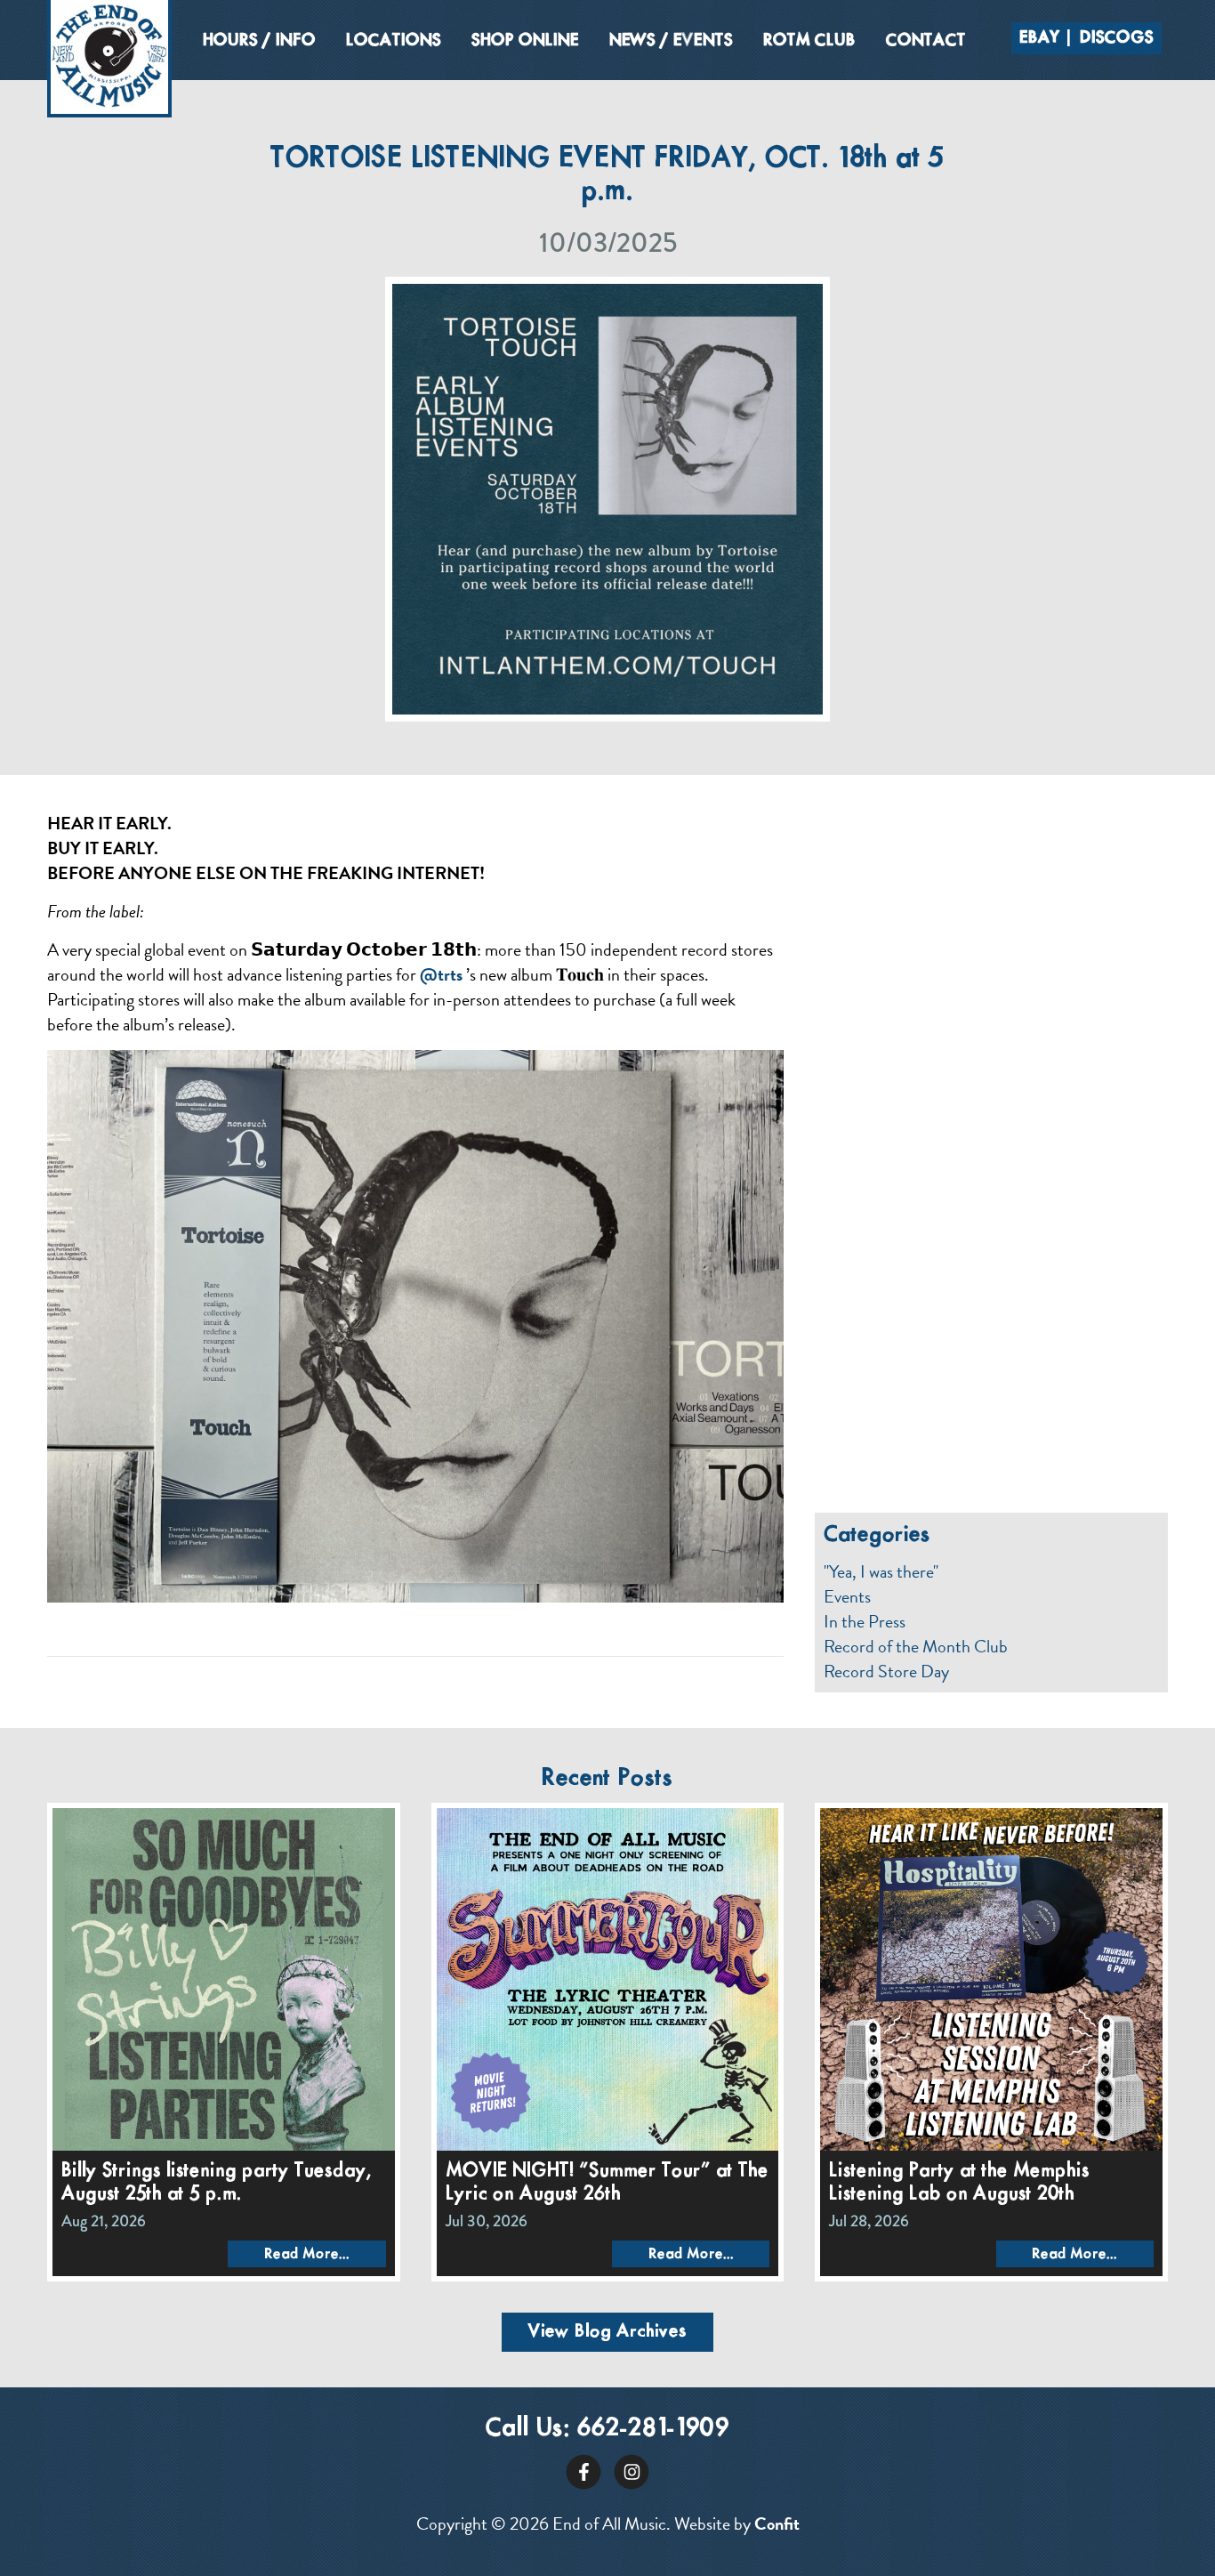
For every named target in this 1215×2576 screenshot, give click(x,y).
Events (847, 1596)
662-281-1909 (653, 2429)
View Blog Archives (607, 2332)
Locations (394, 41)
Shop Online (525, 41)
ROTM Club (809, 41)
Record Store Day (886, 1671)
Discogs (1117, 38)
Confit (777, 2524)
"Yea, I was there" (881, 1571)
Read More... (307, 2254)
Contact (926, 41)
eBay (1040, 38)
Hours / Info (259, 41)
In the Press (865, 1621)
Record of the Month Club (916, 1646)
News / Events (671, 41)
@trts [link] (441, 974)
